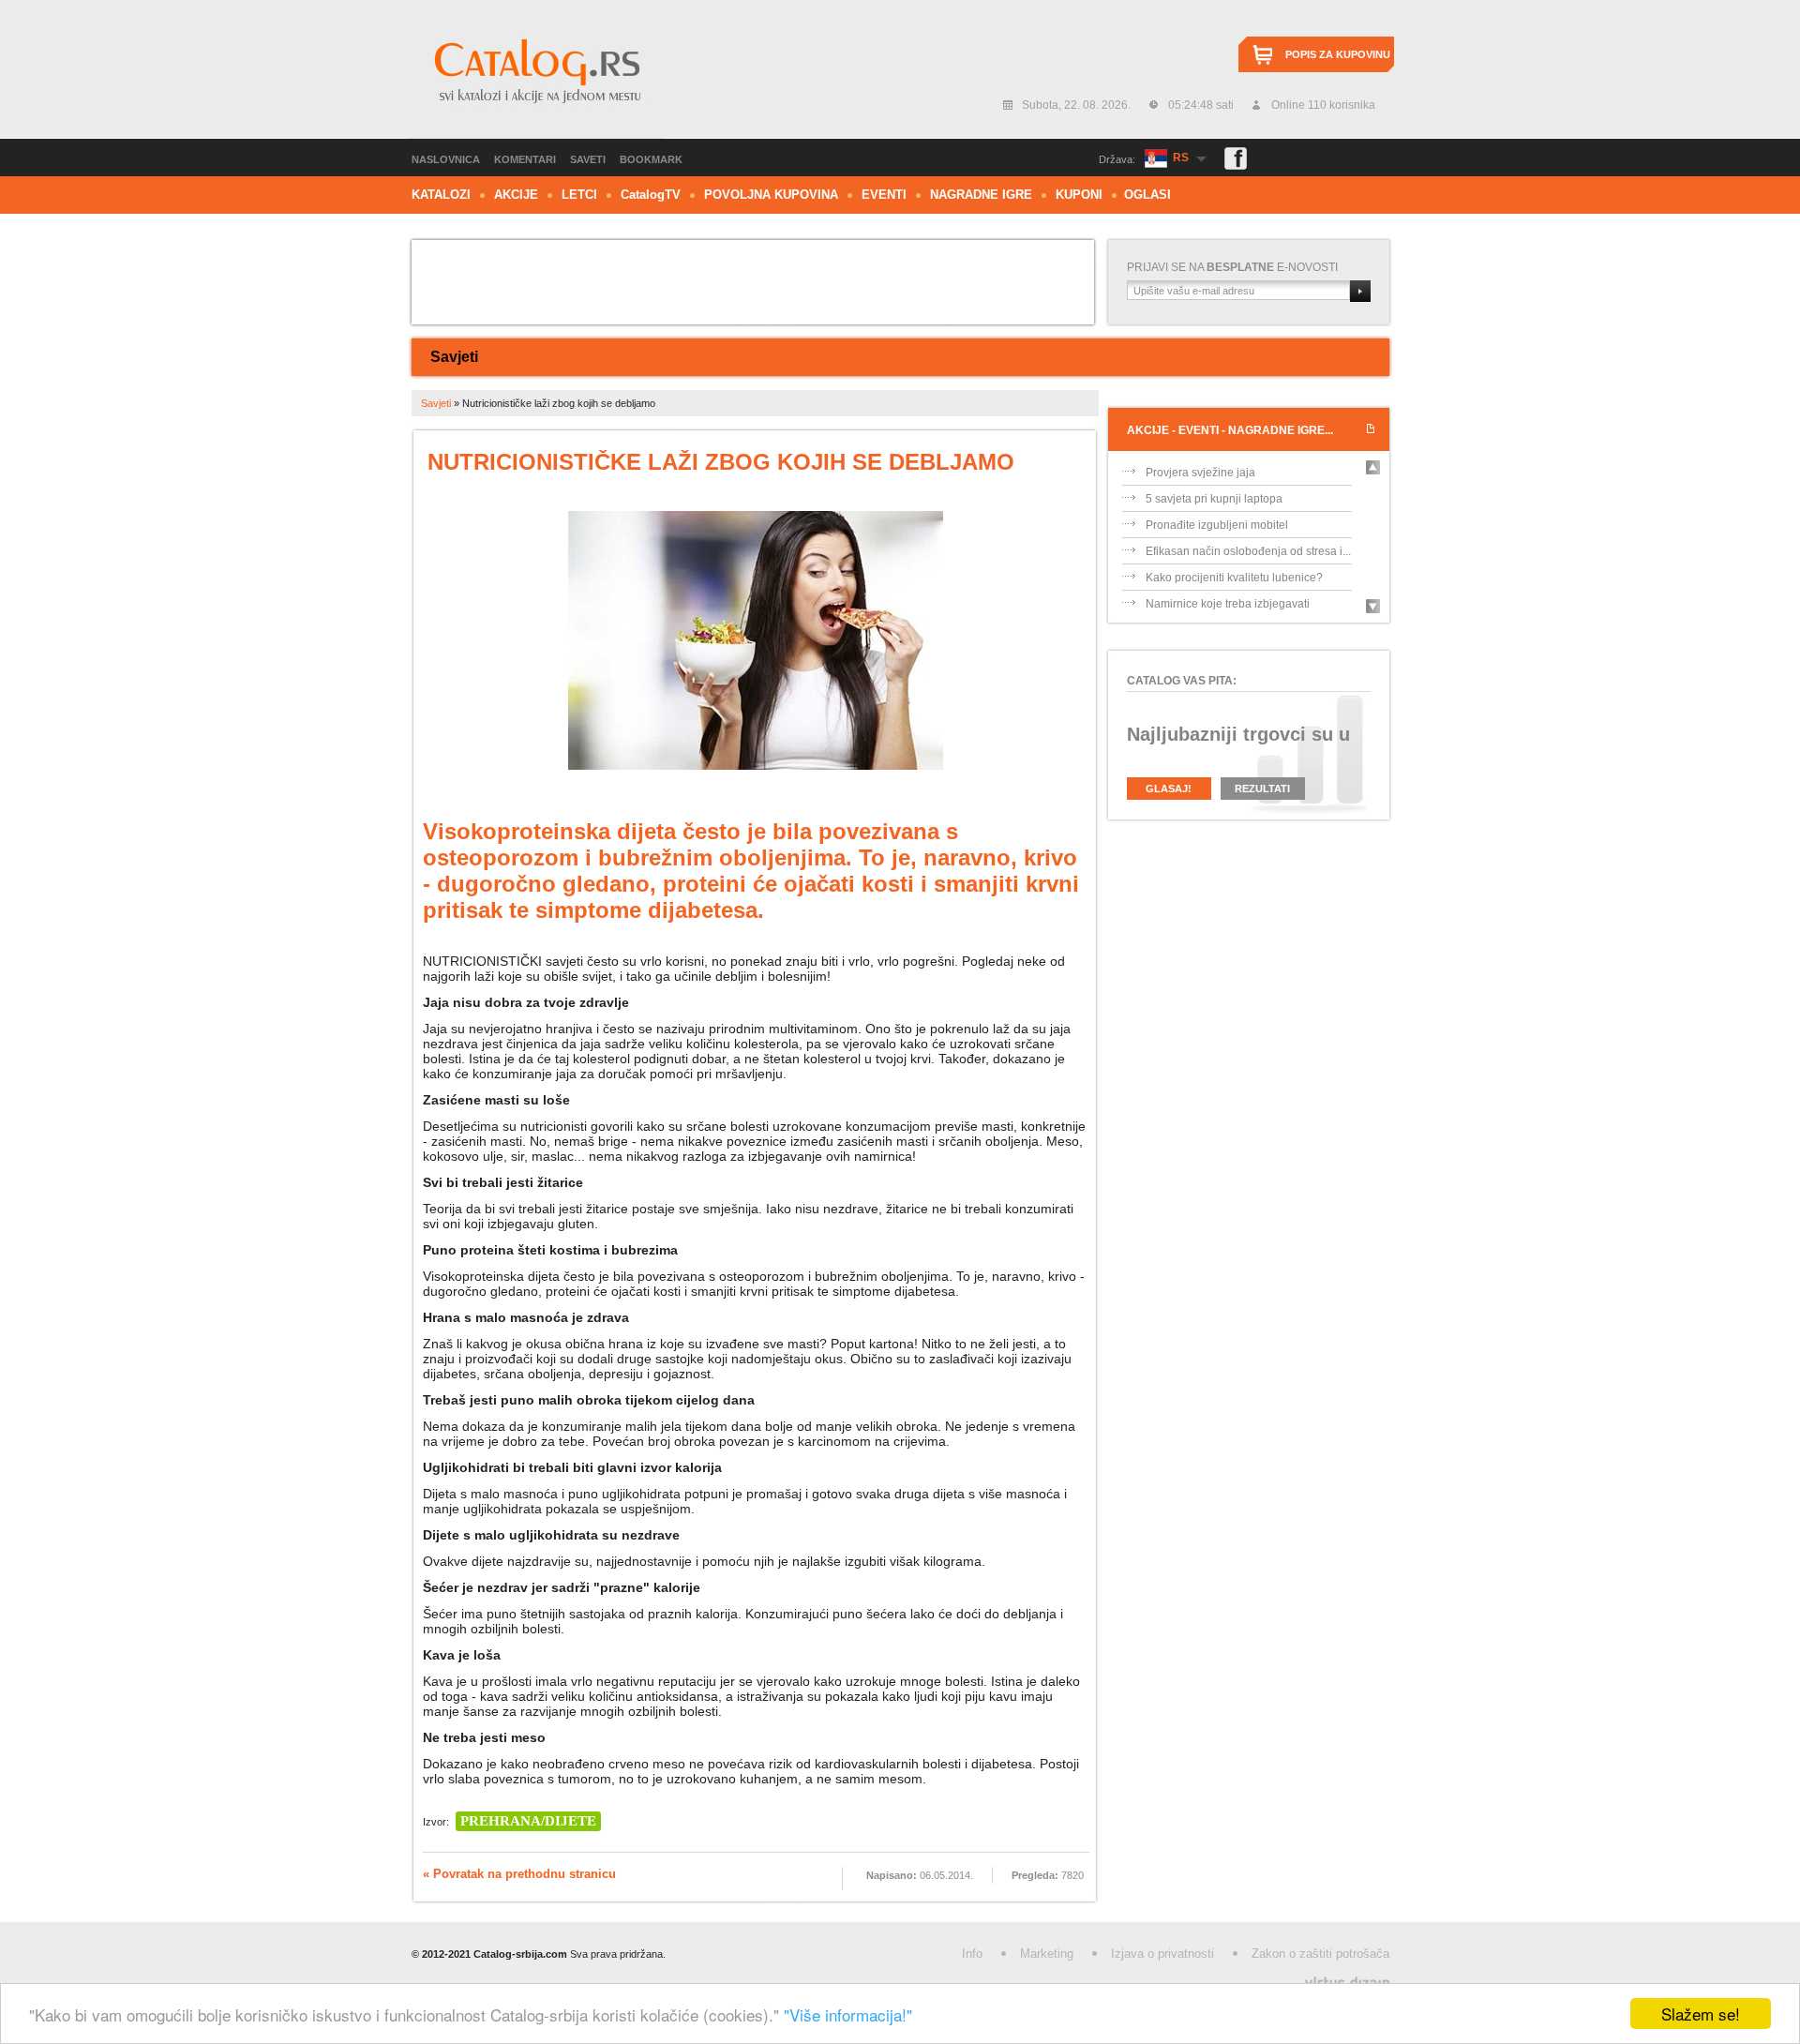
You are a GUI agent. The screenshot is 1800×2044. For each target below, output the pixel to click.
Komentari (525, 159)
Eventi (884, 195)
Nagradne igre (981, 195)
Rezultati (1262, 789)
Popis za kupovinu (1338, 54)
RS (1181, 158)
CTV (651, 195)
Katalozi (441, 195)
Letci (579, 195)
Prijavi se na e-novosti (1232, 267)
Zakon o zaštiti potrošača (1320, 1954)
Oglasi (1147, 195)
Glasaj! (1169, 789)
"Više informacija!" (848, 2014)
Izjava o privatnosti (1162, 1954)
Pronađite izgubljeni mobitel (1217, 545)
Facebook (1236, 158)
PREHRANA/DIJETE (528, 1821)
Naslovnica (446, 159)
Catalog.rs (536, 74)
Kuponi (1079, 195)
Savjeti (454, 357)
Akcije (516, 195)
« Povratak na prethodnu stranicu (519, 1874)
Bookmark (651, 159)
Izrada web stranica (2, 1979)
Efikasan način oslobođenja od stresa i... (1248, 571)
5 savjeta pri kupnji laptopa (1214, 519)
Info (972, 1954)
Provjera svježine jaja (1200, 492)
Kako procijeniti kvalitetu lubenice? (1234, 597)
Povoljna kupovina (771, 195)
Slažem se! (1701, 2014)
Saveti (588, 159)
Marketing (1047, 1954)
